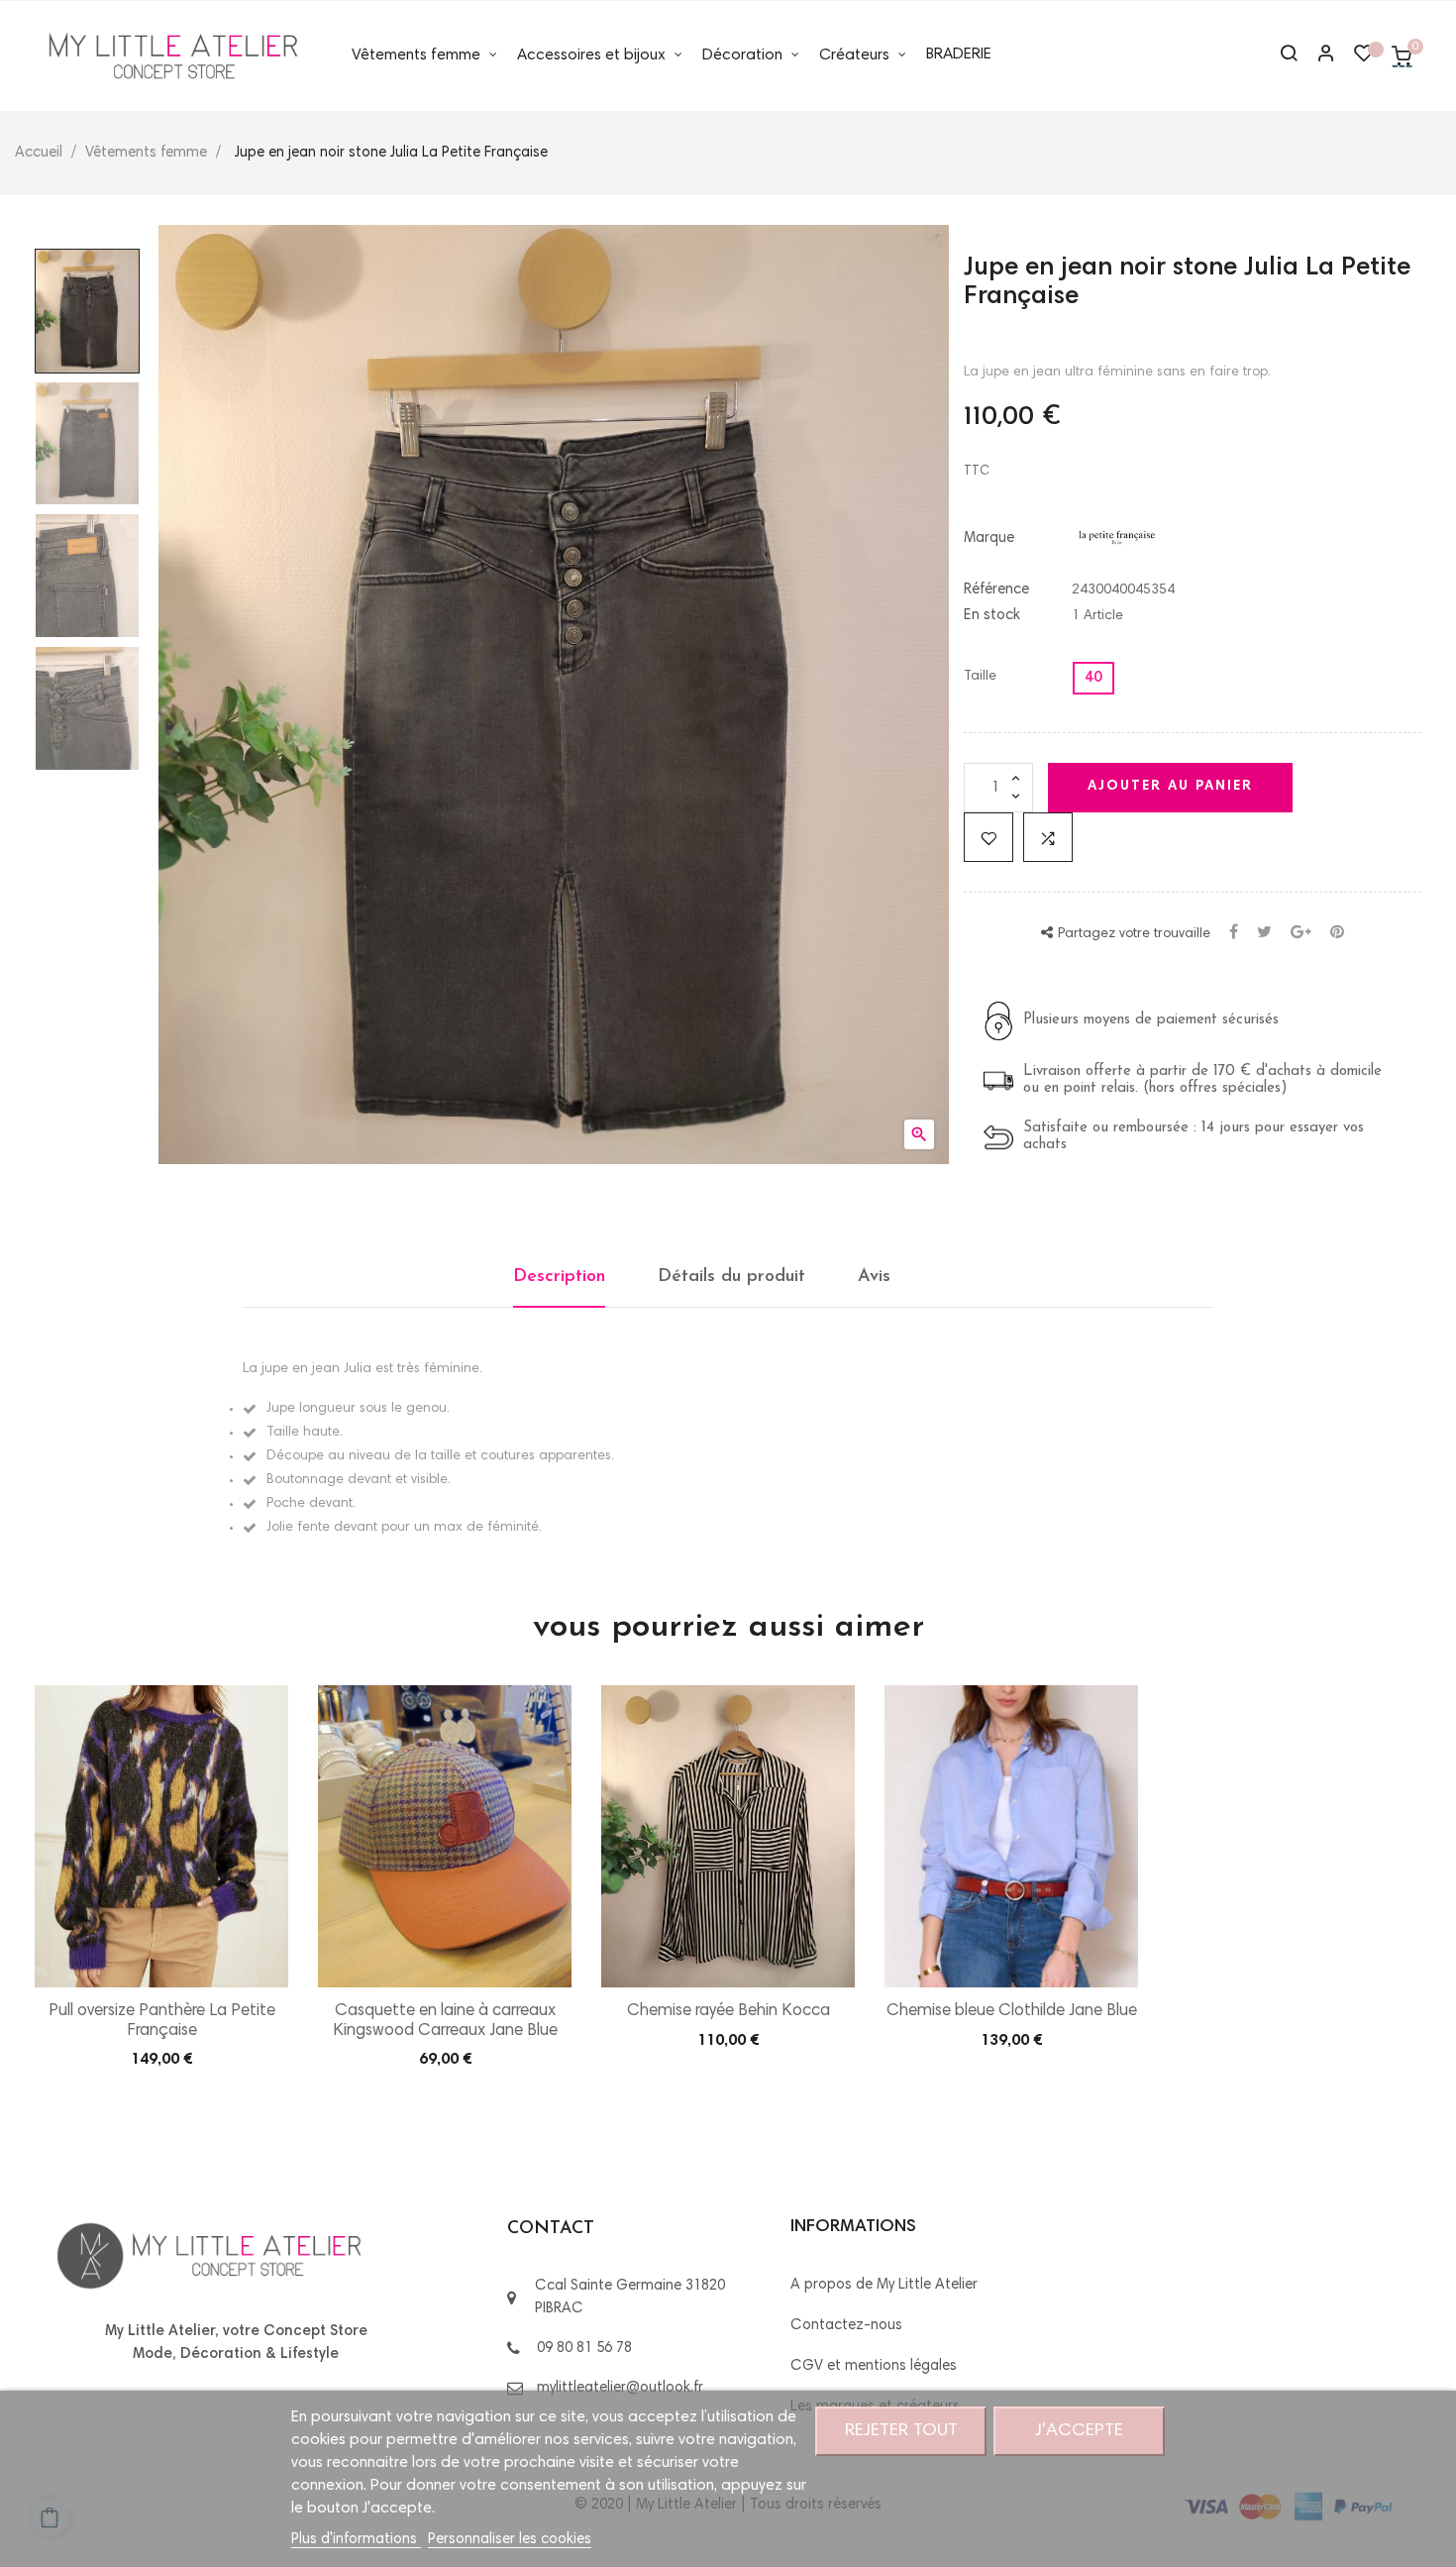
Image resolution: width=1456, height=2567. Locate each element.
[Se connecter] (1317, 56)
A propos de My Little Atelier (884, 2285)
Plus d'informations (356, 2540)
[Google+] (1301, 934)
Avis (874, 1277)
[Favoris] (1364, 58)
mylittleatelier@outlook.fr (620, 2388)
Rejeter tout (901, 2431)
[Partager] (1234, 934)
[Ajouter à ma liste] (988, 837)
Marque (989, 538)
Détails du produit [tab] (731, 1277)
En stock (992, 616)
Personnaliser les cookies (510, 2540)
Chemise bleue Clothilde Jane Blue (1012, 2012)
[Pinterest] (1337, 934)
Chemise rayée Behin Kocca (728, 2012)
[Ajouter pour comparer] (1048, 837)
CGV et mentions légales (874, 2366)
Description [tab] (559, 1277)
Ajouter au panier (1170, 787)
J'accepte (1079, 2431)
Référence (996, 590)
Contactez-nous (846, 2326)
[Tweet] (1264, 934)
